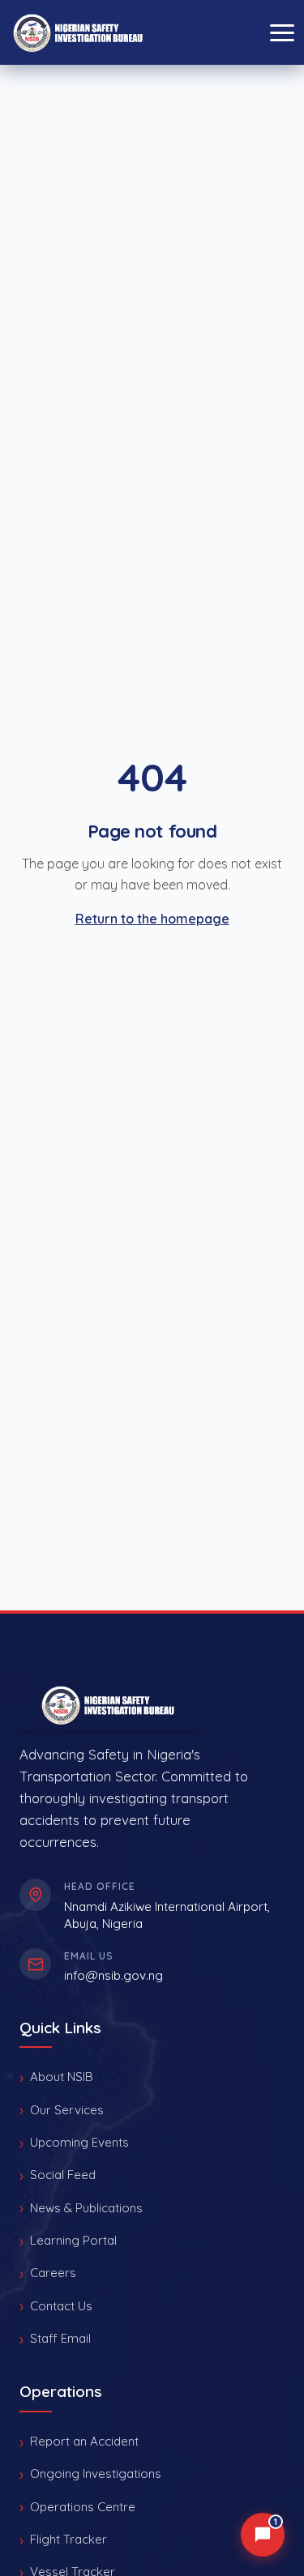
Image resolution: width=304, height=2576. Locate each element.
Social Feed (63, 2175)
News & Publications (86, 2208)
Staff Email (60, 2338)
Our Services (67, 2110)
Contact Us (61, 2306)
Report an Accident (84, 2441)
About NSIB (62, 2077)
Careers (53, 2273)
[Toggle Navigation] (282, 33)
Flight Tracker (69, 2539)
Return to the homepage (152, 919)
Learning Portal (73, 2240)
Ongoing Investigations (96, 2474)
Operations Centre (83, 2507)
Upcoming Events (79, 2142)
